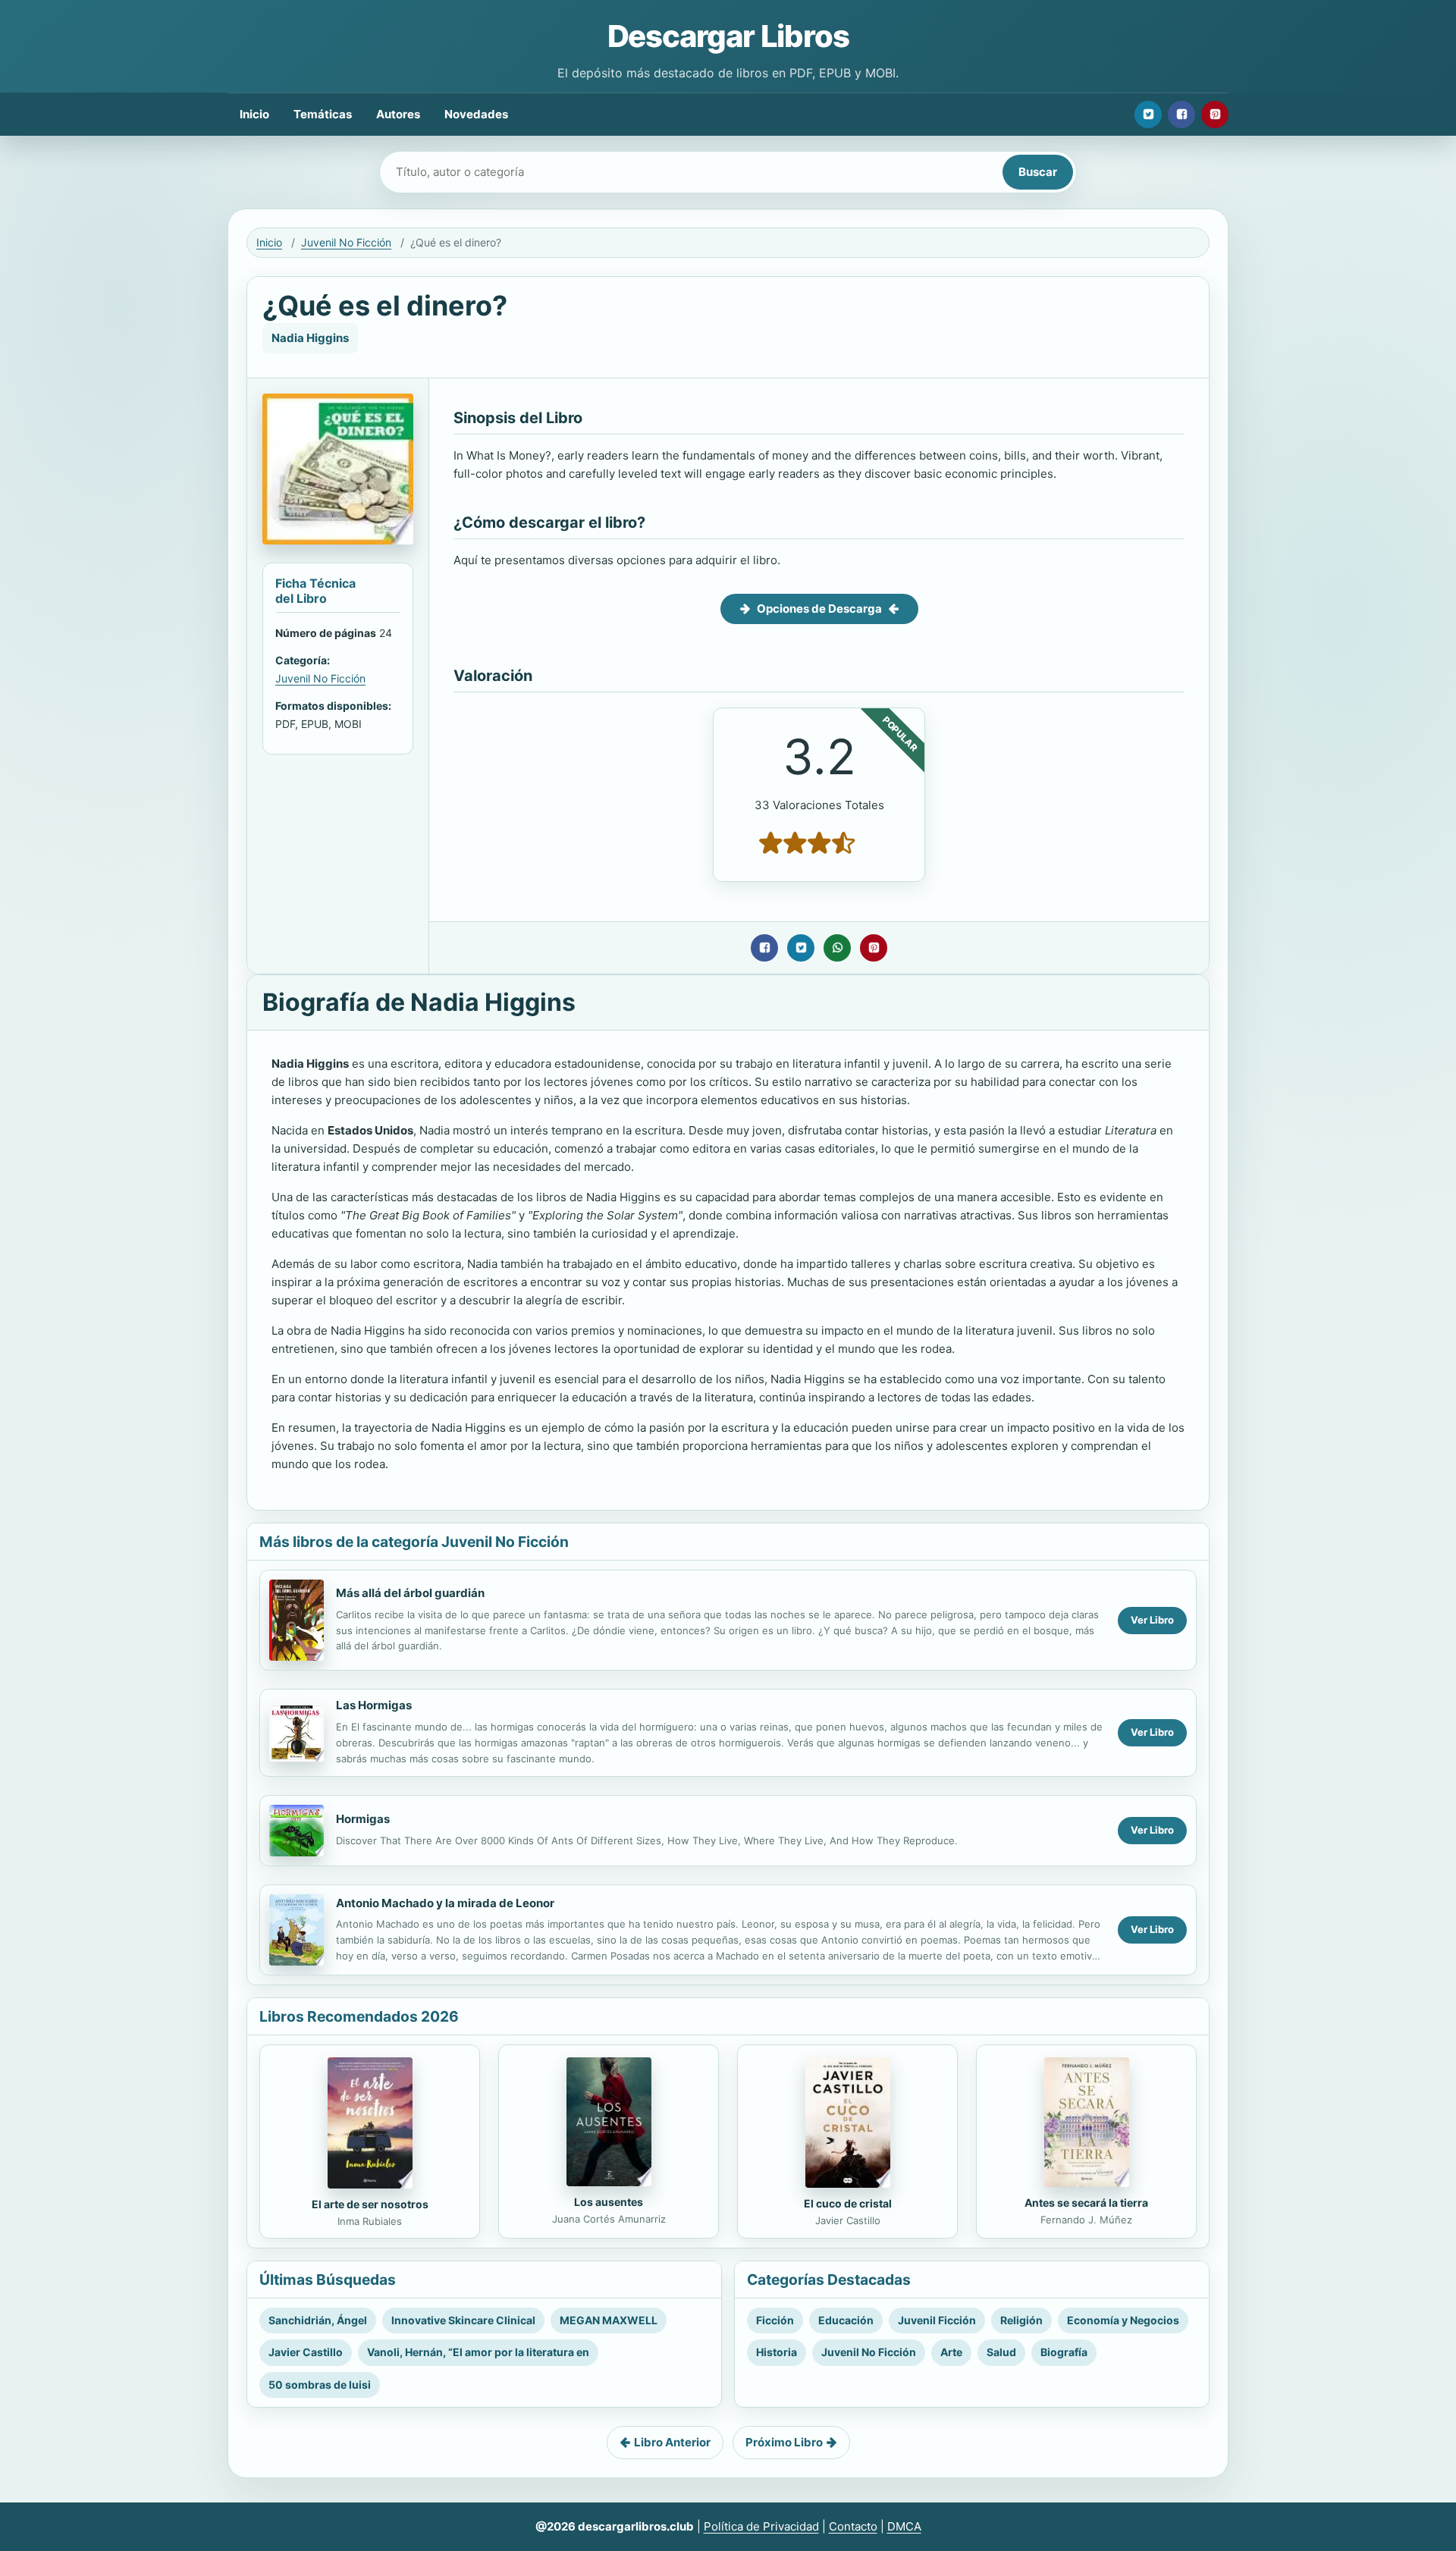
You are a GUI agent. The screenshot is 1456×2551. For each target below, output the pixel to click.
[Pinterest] (1215, 115)
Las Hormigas (374, 1705)
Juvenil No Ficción (346, 242)
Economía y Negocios (1123, 2320)
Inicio (254, 114)
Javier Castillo (306, 2352)
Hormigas (363, 1819)
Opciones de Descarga (819, 609)
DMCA (904, 2526)
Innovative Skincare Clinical (463, 2320)
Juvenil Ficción (937, 2320)
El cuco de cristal (848, 2203)
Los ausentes (609, 2202)
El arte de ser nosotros (370, 2204)
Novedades (476, 114)
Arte (951, 2352)
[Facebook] (1181, 115)
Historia (777, 2352)
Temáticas (323, 114)
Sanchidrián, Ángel (318, 2320)
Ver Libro (1152, 1620)
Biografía (1064, 2352)
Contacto (853, 2526)
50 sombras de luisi (320, 2385)
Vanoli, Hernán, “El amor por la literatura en (478, 2352)
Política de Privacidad (761, 2526)
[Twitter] (1148, 115)
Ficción (775, 2320)
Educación (846, 2320)
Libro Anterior (672, 2442)
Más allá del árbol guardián (410, 1593)
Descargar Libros (728, 36)
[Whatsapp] (837, 948)
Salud (1001, 2352)
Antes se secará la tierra (1086, 2203)
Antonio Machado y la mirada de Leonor (445, 1903)
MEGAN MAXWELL (609, 2320)
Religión (1021, 2320)
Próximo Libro (784, 2442)
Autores (398, 114)
